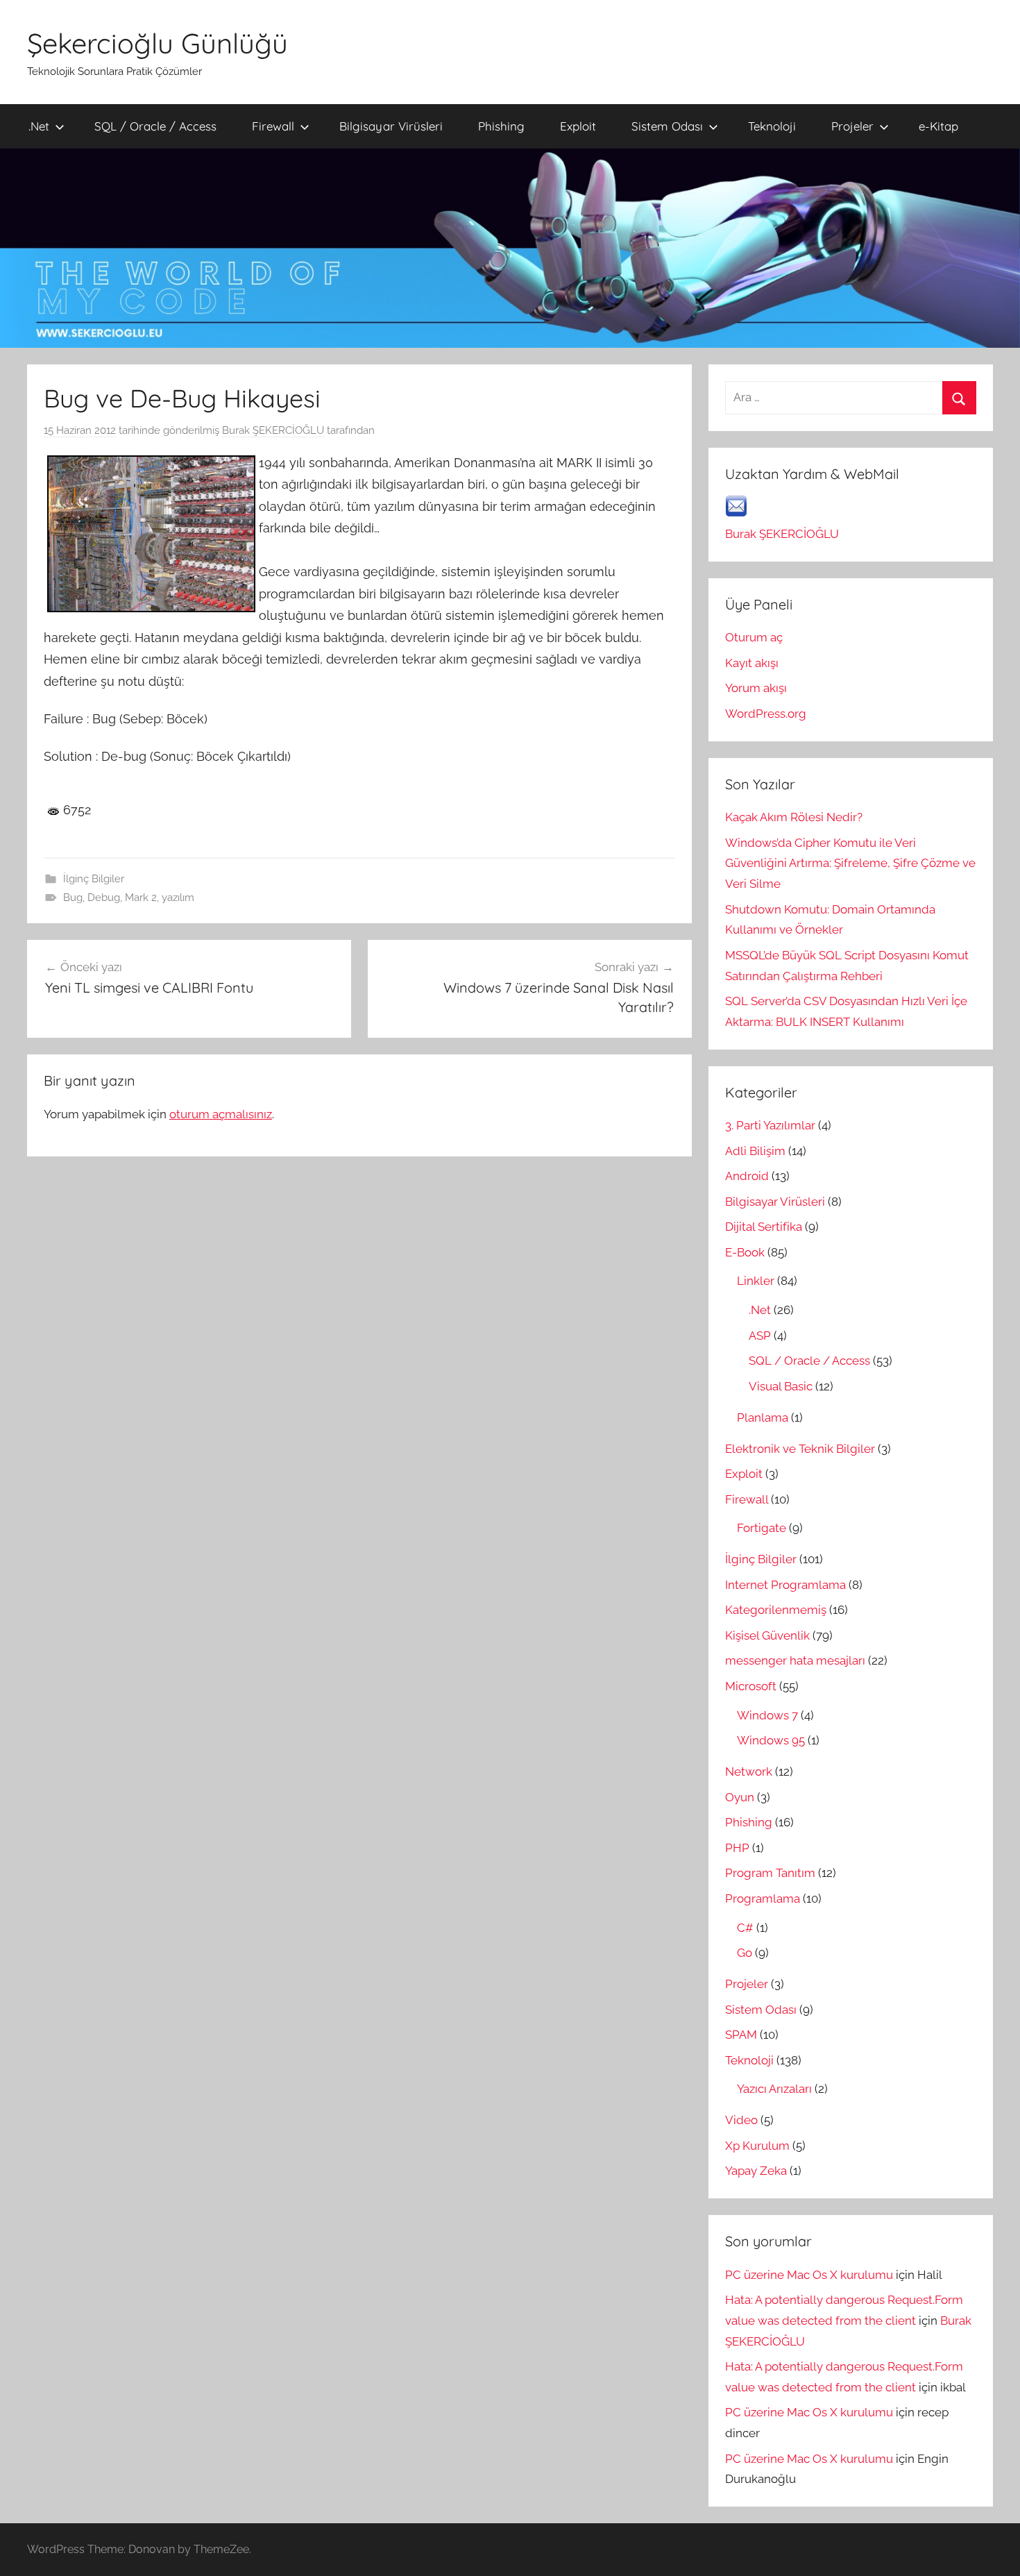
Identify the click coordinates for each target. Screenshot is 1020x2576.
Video (741, 2120)
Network (749, 1771)
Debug (104, 898)
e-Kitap (938, 126)
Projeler (852, 126)
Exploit (578, 126)
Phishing (501, 126)
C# (745, 1928)
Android (747, 1176)
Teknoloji (772, 126)
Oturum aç (754, 637)
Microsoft (751, 1686)
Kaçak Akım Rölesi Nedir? (794, 817)
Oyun (740, 1797)
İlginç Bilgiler (94, 879)
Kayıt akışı (752, 663)
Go (745, 1953)
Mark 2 (141, 898)
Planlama (763, 1417)
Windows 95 (771, 1740)
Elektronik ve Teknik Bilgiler (800, 1449)
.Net (39, 126)
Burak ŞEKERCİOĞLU (273, 430)
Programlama (763, 1899)
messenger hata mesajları (795, 1660)
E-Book (745, 1252)
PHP (737, 1848)
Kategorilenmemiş (776, 1610)
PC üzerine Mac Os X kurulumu (809, 2275)
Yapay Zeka (756, 2171)
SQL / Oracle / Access (155, 126)
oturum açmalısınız (221, 1114)
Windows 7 (767, 1715)
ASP (760, 1336)
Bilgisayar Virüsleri (391, 126)
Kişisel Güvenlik (767, 1635)
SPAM (741, 2035)
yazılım (178, 898)
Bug (73, 898)
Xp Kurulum (757, 2146)
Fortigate (762, 1528)
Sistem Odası (667, 126)
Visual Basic (781, 1386)
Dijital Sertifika (764, 1227)
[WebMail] (736, 513)
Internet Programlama (785, 1585)
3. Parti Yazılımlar (770, 1125)
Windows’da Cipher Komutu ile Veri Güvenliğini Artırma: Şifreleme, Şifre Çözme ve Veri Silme (850, 864)
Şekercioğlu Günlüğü (158, 43)
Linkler (756, 1281)
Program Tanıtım (770, 1873)
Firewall (273, 126)
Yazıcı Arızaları (774, 2089)
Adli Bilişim (755, 1151)
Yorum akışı (756, 688)
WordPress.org (766, 714)
